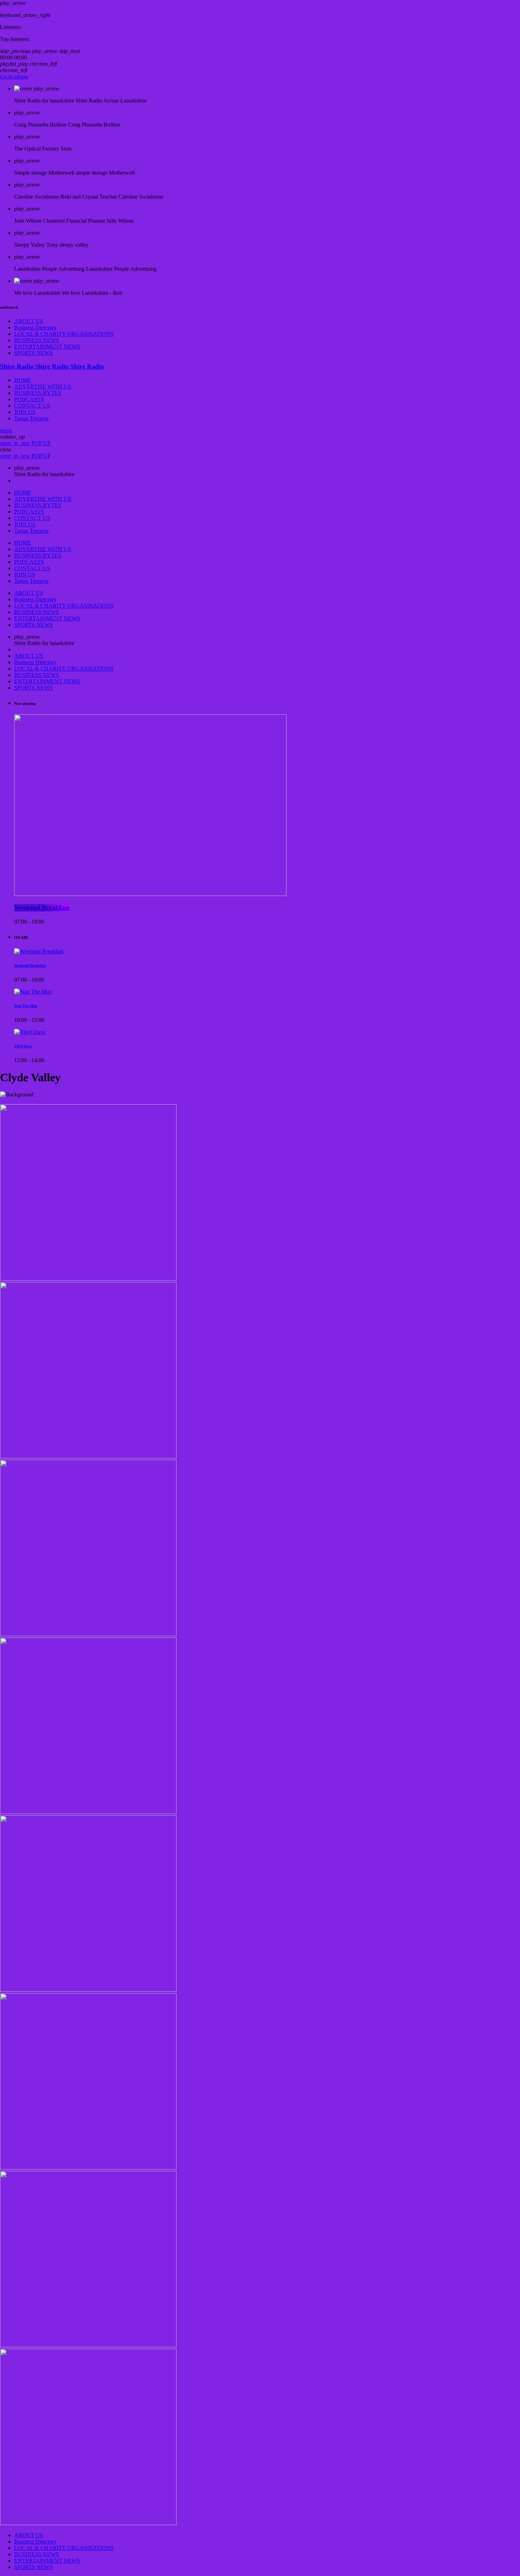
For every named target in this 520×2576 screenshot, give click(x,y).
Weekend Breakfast (42, 908)
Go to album (14, 77)
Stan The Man (26, 1006)
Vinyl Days (23, 1046)
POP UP (25, 443)
